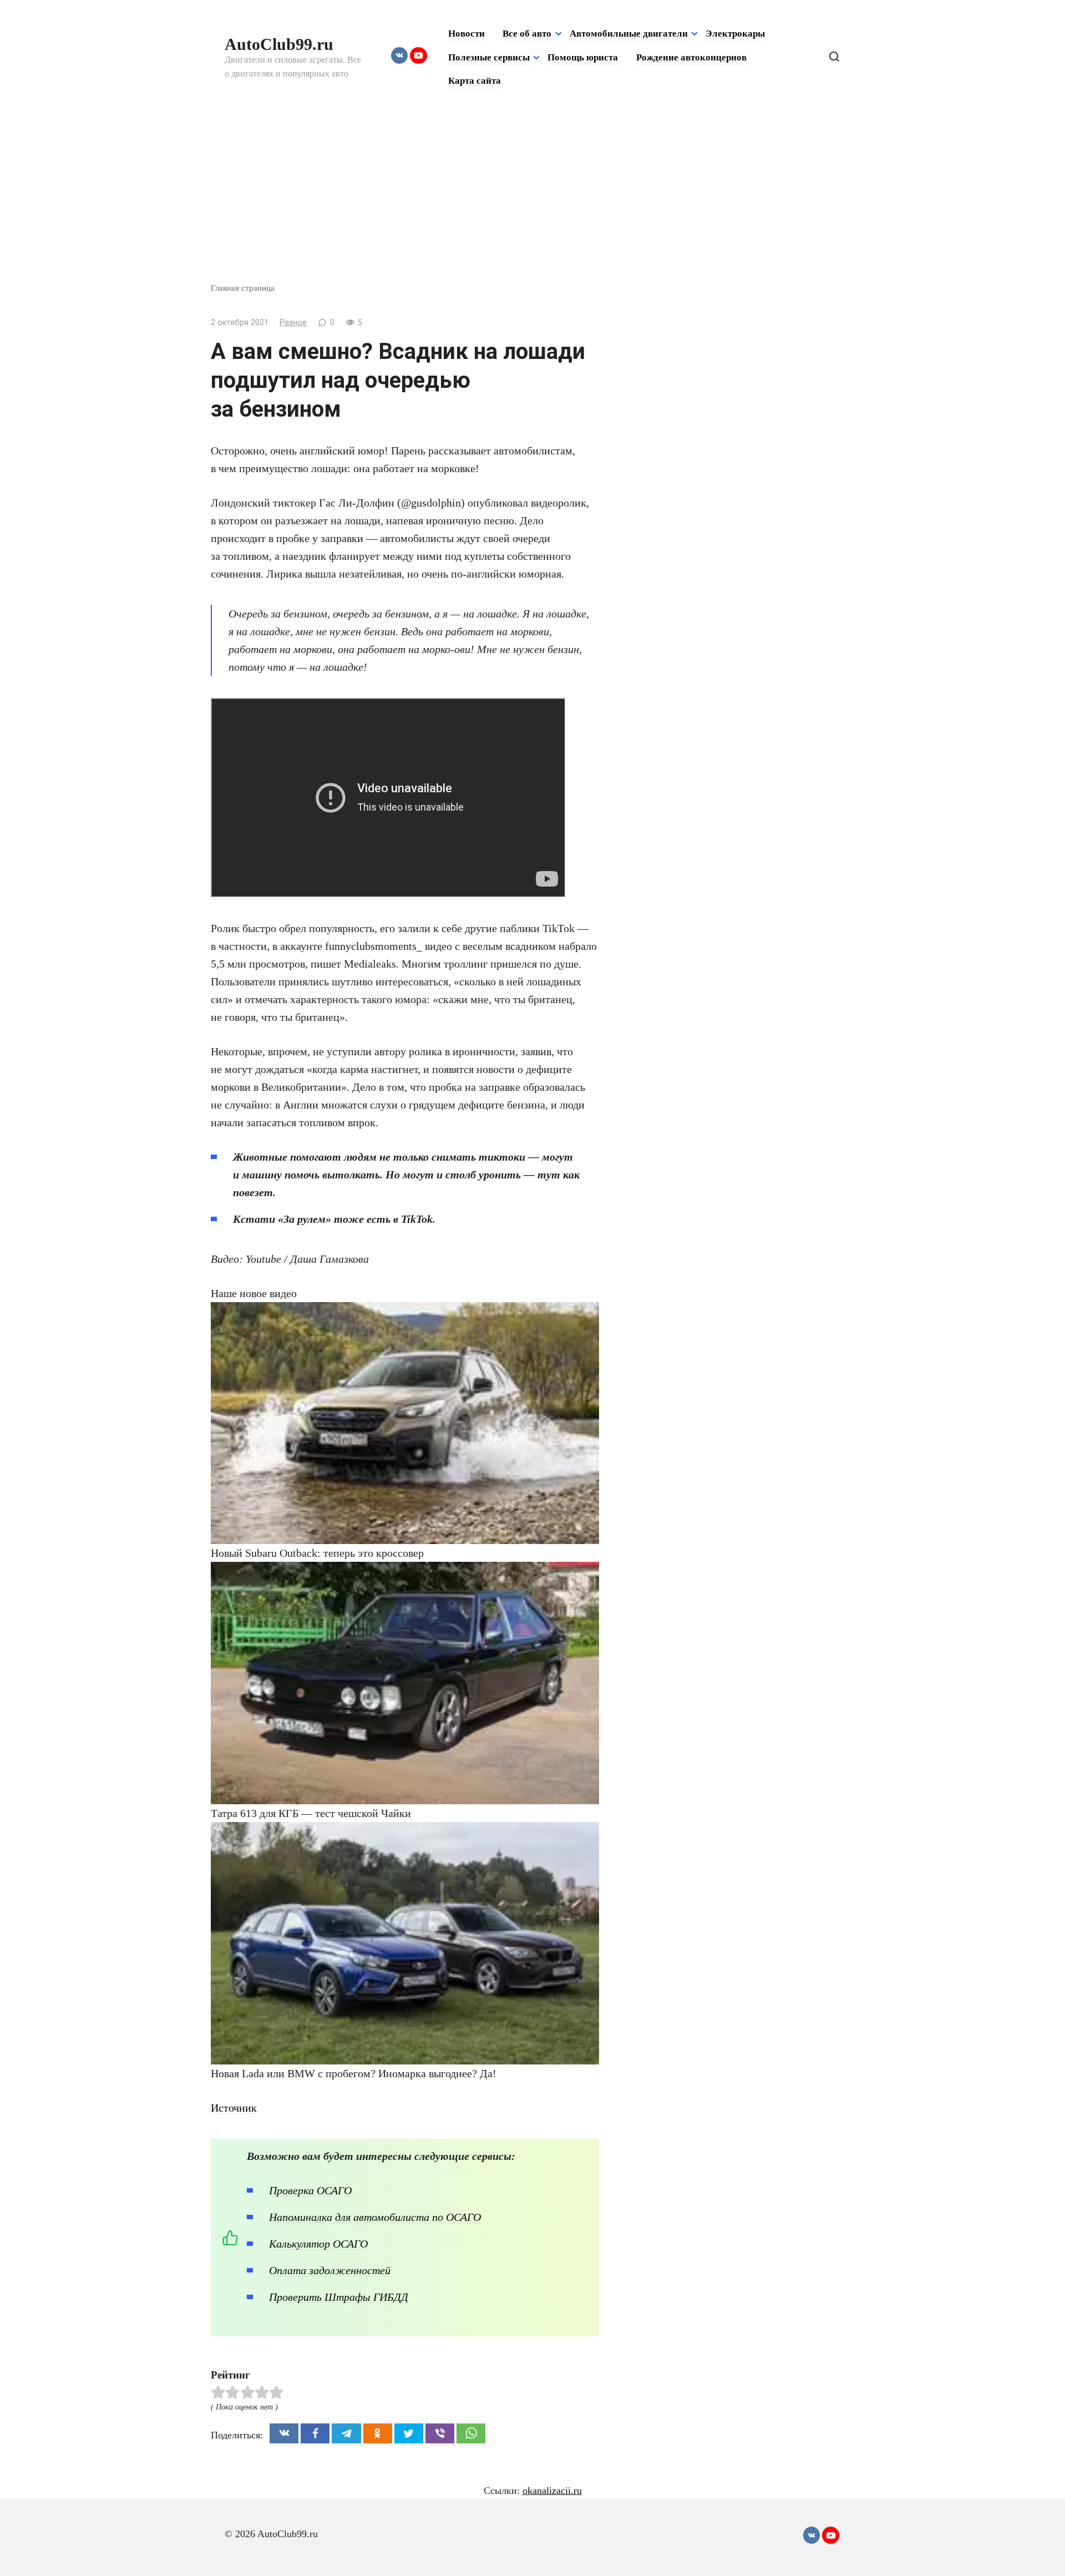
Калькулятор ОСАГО (318, 2244)
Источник (234, 2108)
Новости (466, 34)
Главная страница (243, 288)
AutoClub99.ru (279, 44)
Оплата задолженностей (330, 2270)
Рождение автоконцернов (691, 57)
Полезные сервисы (489, 57)
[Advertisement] (532, 199)
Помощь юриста (583, 57)
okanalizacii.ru (552, 2491)
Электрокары (735, 34)
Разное (293, 323)
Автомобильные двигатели (629, 34)
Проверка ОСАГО (310, 2190)
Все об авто (527, 34)
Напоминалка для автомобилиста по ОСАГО (375, 2217)
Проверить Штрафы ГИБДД (339, 2297)
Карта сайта (475, 81)
